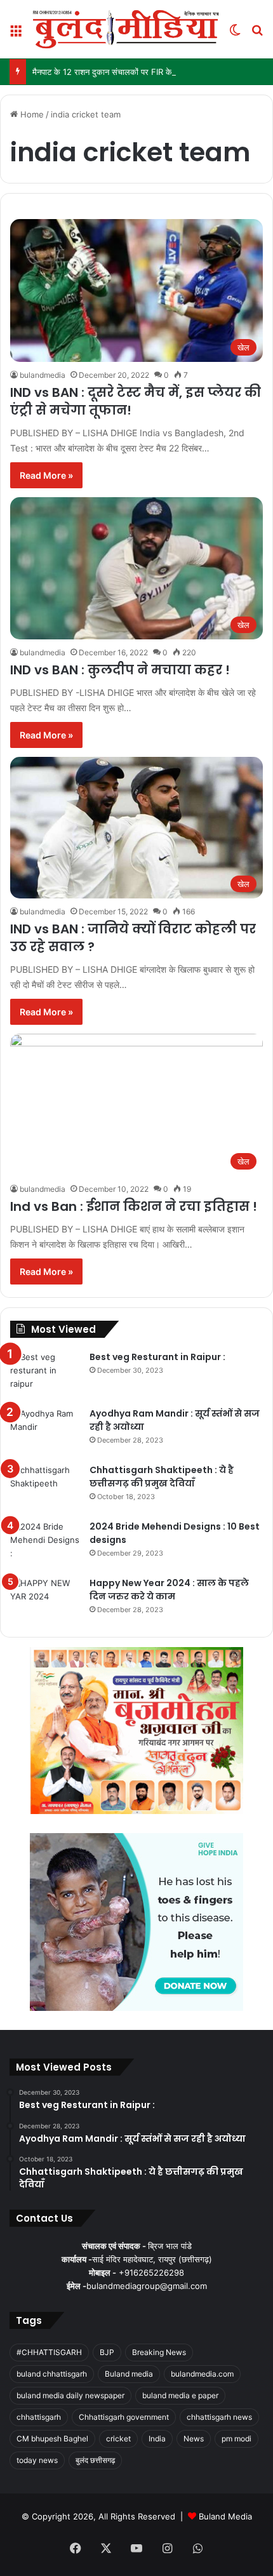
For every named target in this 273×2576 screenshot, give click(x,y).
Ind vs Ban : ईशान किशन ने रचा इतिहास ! (134, 1206)
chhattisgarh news (219, 2417)
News (194, 2439)
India (157, 2439)
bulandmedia (43, 375)
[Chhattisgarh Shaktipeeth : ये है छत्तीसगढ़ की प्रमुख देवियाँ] (45, 1487)
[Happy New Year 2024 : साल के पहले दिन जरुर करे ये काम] (45, 1600)
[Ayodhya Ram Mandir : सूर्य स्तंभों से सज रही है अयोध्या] (45, 1431)
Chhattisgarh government (124, 2417)
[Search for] (257, 34)
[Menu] (16, 34)
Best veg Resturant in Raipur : (157, 1357)
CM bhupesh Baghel (52, 2439)
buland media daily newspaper (70, 2395)
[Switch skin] (235, 34)
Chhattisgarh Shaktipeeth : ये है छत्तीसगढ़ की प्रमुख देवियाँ (162, 1477)
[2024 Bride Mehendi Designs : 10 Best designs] (45, 1544)
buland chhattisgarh (52, 2374)
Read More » (46, 475)
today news (37, 2460)
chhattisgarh (39, 2417)
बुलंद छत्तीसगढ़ (95, 2460)
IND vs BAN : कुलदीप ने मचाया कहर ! (120, 670)
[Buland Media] (125, 29)
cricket (118, 2439)
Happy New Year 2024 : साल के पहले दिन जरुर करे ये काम (169, 1590)
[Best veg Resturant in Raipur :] (45, 1374)
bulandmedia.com (202, 2374)
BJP (107, 2352)
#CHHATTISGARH (49, 2352)
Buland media (129, 2374)
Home (31, 114)
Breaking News (159, 2352)
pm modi (236, 2439)
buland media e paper (180, 2395)
